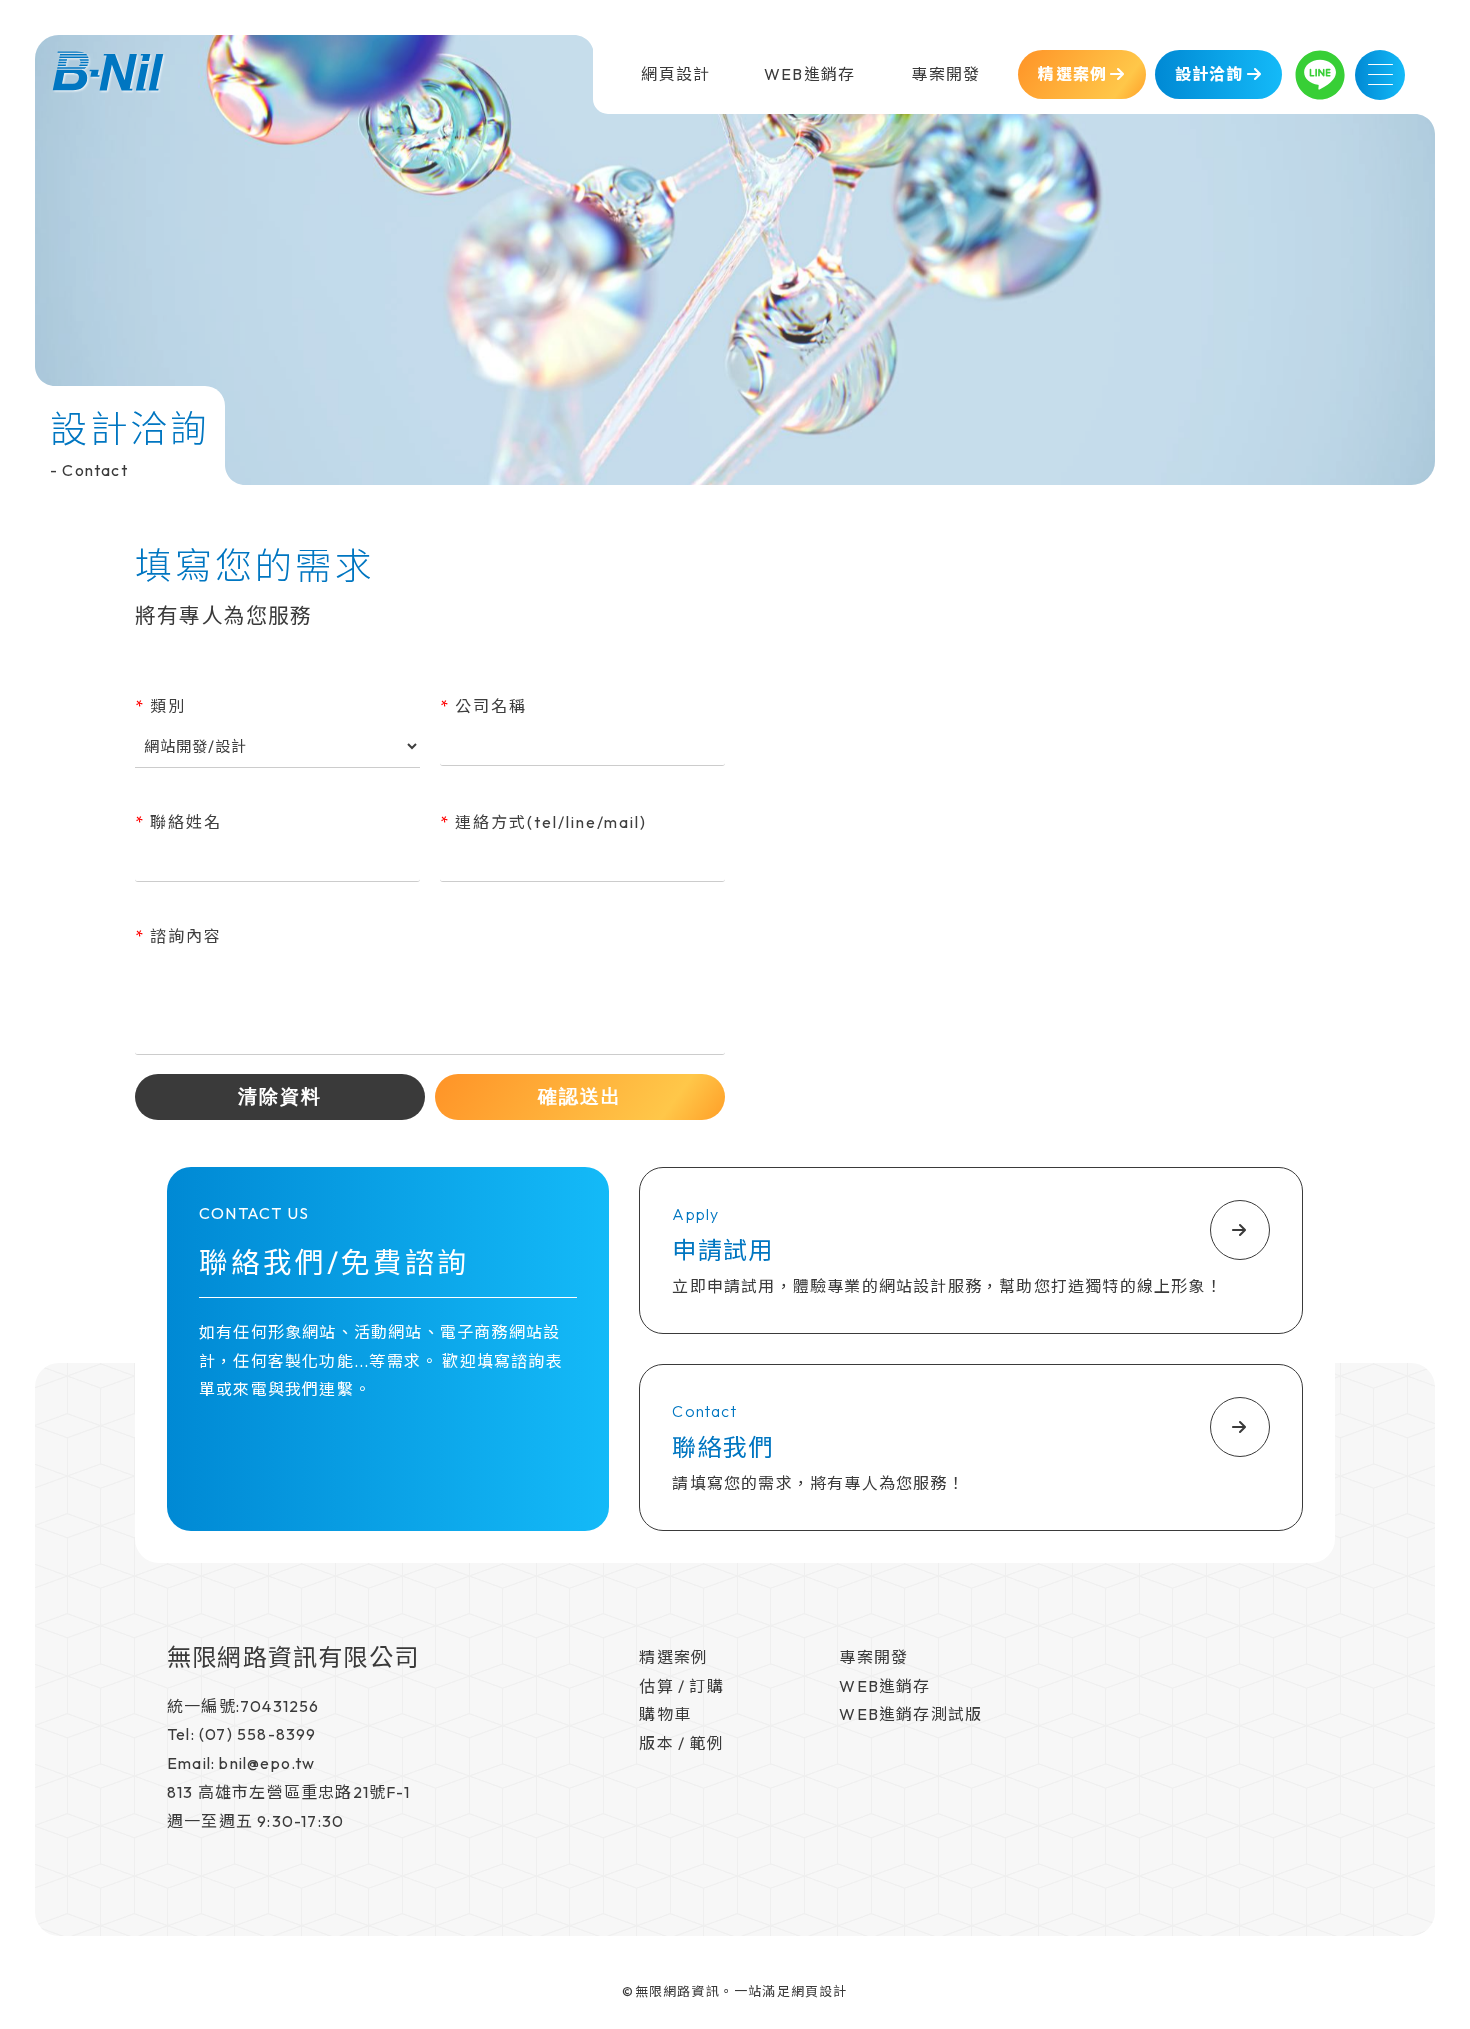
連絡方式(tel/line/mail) (543, 822)
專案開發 (873, 1657)
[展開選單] (1380, 75)
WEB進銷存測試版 (910, 1714)
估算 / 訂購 (681, 1686)
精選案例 (673, 1657)
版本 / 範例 (681, 1743)
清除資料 (280, 1096)
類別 (160, 706)
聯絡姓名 (178, 822)
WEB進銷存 (884, 1686)
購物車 (665, 1714)
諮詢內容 (178, 936)
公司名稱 (483, 706)
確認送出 (580, 1096)
